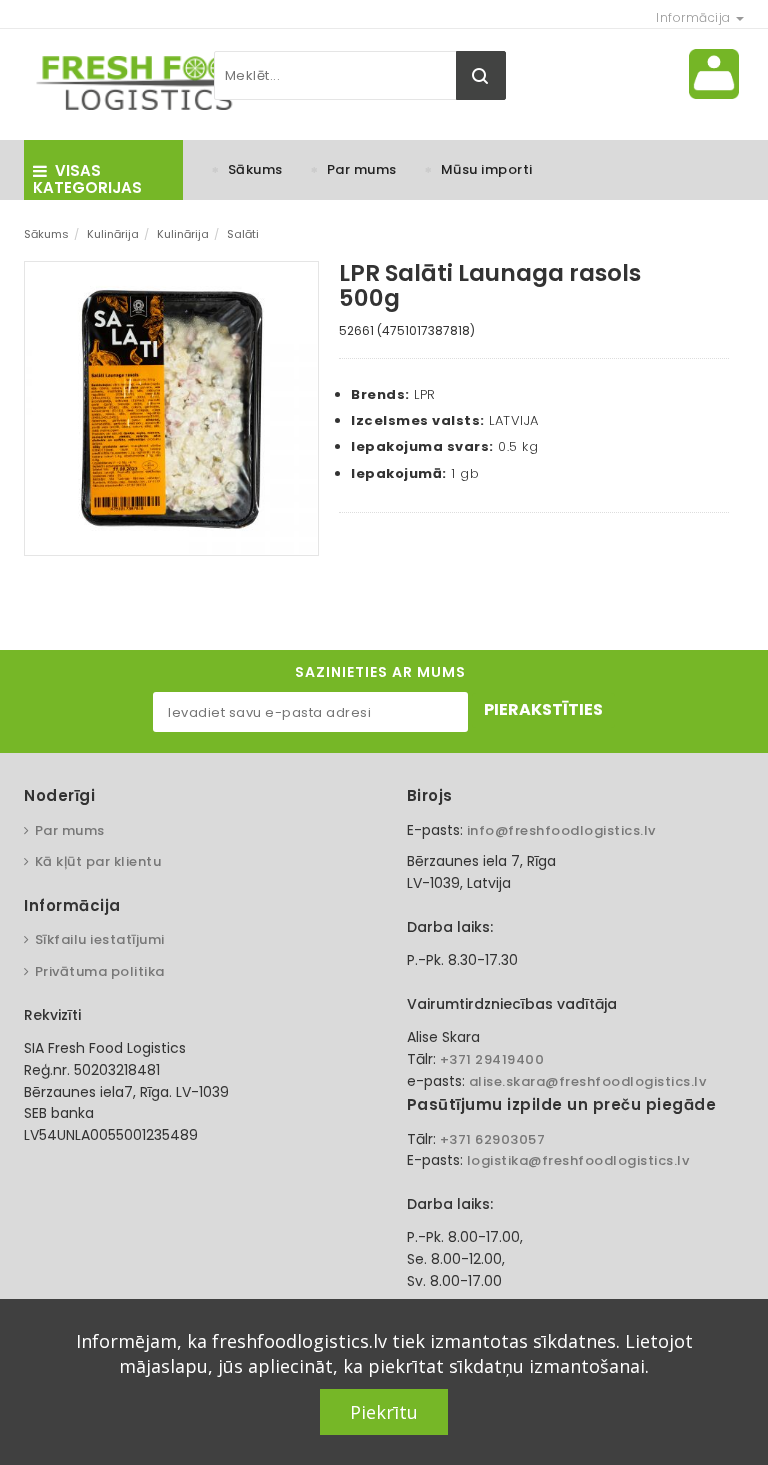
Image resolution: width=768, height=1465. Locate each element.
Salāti (243, 234)
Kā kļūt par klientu (98, 861)
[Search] (481, 75)
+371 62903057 (493, 1139)
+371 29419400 (492, 1059)
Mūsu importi (487, 169)
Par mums (362, 169)
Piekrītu (384, 1412)
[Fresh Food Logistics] (144, 82)
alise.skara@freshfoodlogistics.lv (588, 1081)
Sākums (255, 169)
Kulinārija (113, 234)
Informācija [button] (695, 17)
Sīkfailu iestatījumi (100, 939)
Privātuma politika (100, 971)
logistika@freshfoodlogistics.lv (578, 1160)
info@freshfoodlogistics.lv (561, 830)
